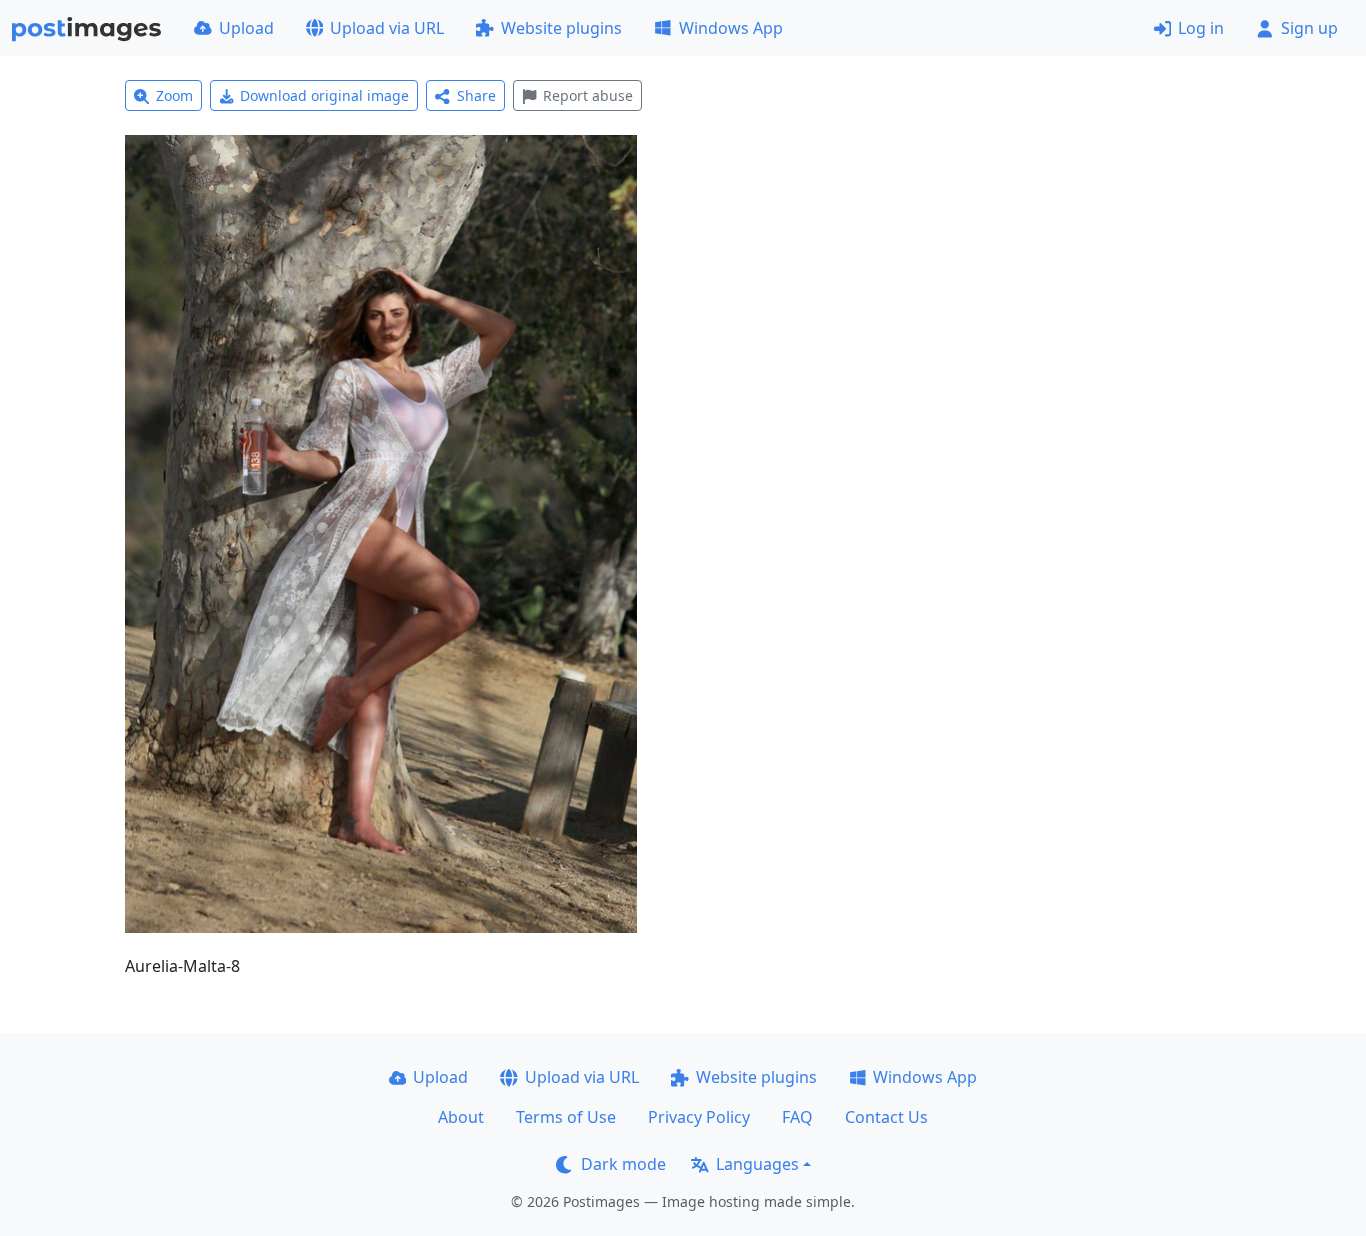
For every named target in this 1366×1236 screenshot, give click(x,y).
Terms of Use (566, 1117)
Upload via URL (387, 28)
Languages (757, 1164)
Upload (246, 28)
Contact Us (886, 1117)
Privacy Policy (699, 1117)
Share (476, 95)
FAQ (797, 1117)
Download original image (324, 95)
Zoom (174, 95)
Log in (1201, 28)
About (461, 1117)
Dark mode (623, 1164)
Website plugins (561, 28)
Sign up (1309, 28)
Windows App (731, 28)
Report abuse (588, 95)
